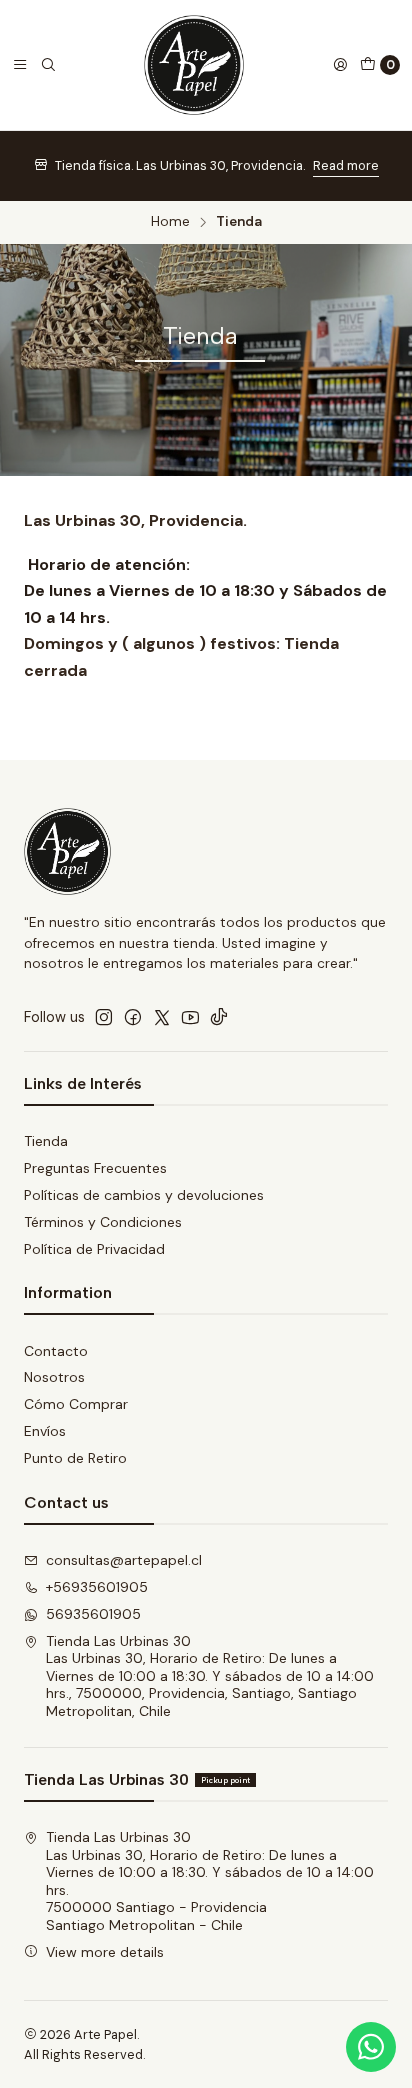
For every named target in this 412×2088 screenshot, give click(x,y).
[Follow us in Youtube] (190, 1017)
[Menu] (20, 65)
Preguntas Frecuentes (95, 1168)
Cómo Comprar (76, 1404)
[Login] (340, 65)
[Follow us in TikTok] (219, 1017)
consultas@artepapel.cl (124, 1560)
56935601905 (93, 1614)
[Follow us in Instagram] (104, 1017)
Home (170, 222)
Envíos (45, 1431)
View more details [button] (105, 1952)
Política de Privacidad (94, 1249)
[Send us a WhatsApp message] (371, 2047)
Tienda (46, 1141)
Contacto (56, 1351)
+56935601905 (97, 1587)
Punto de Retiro (75, 1458)
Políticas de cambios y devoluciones (144, 1195)
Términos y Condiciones (103, 1222)
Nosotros (54, 1377)
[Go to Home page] (194, 65)
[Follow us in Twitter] (162, 1017)
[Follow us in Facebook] (133, 1017)
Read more (346, 165)
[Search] (48, 65)
